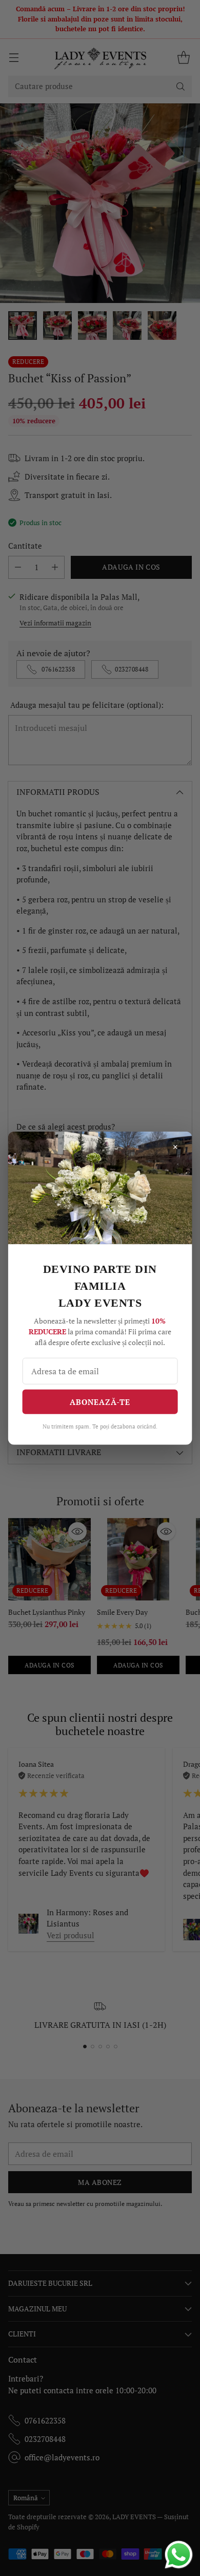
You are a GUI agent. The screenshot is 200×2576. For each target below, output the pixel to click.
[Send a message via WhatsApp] (179, 2555)
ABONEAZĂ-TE (100, 1401)
